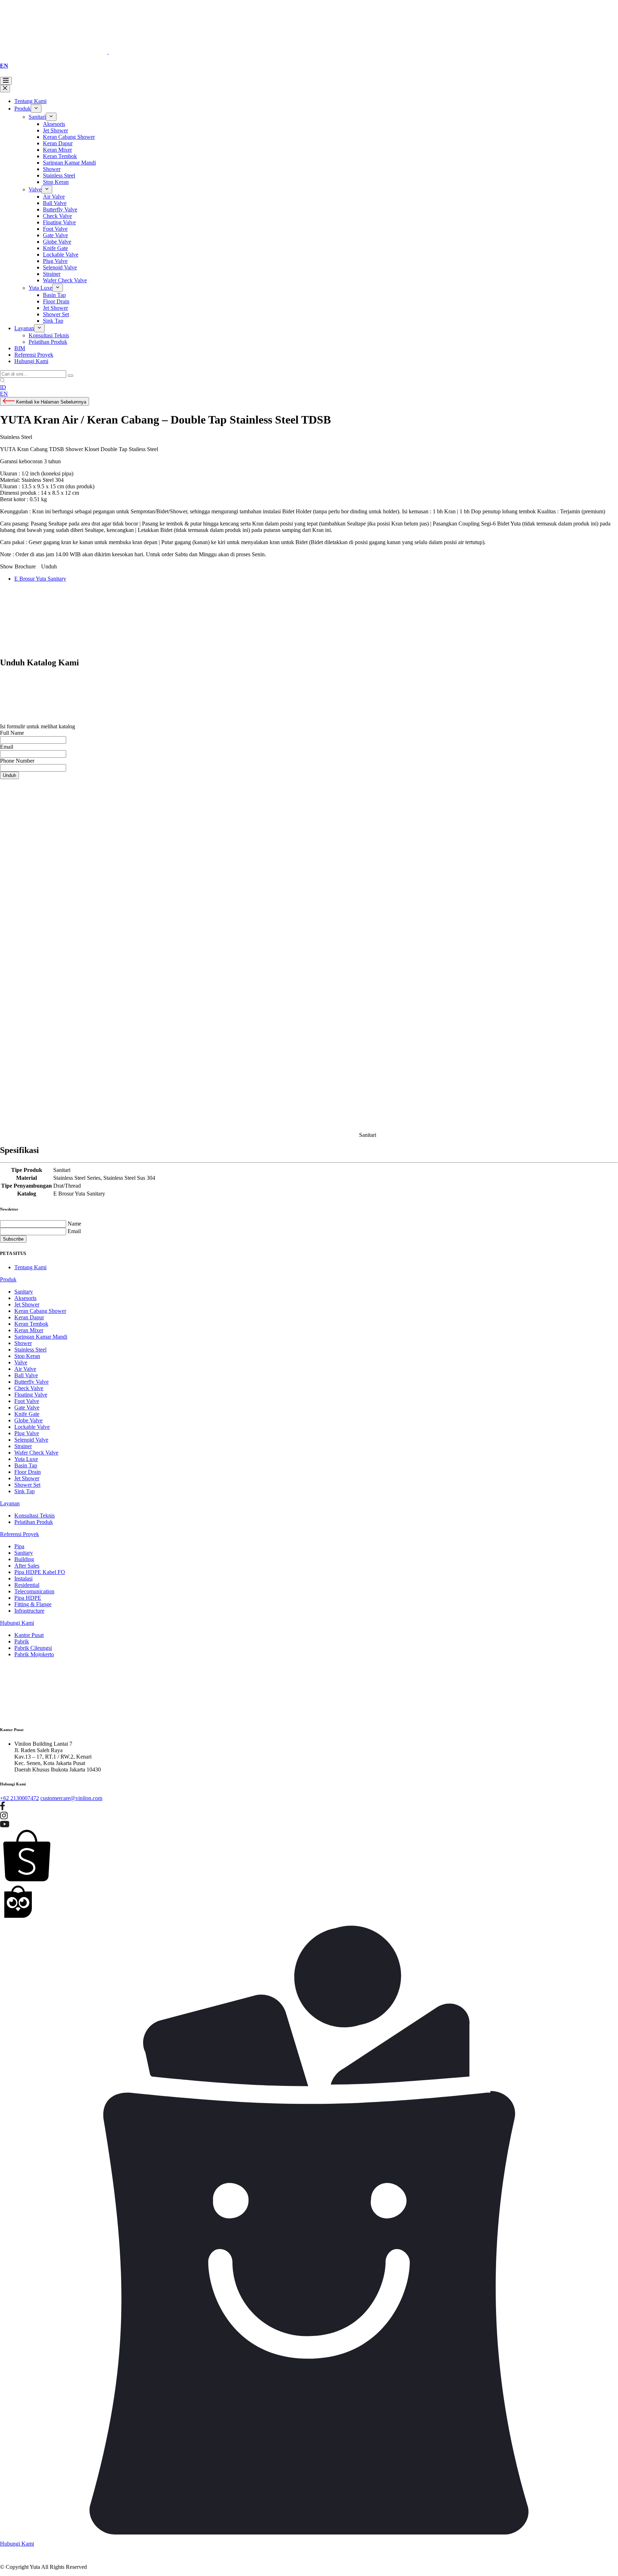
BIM (20, 348)
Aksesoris (54, 124)
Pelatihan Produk (48, 342)
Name (74, 1224)
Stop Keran (56, 182)
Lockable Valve (61, 255)
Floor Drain (56, 301)
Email (7, 747)
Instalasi (23, 1578)
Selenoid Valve (60, 267)
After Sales (27, 1566)
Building (24, 1559)
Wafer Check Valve (65, 280)
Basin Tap (54, 295)
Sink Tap (53, 321)
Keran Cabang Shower (69, 137)
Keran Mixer (57, 150)
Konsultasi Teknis (49, 335)
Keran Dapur (58, 143)
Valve (35, 189)
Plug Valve (55, 261)
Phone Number (17, 761)
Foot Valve (55, 229)
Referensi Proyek (34, 355)
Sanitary (24, 1292)
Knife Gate (55, 248)
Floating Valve (59, 222)
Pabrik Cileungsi (33, 1648)
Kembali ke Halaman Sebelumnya (50, 402)
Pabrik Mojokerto (34, 1654)
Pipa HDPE (28, 1598)
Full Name (12, 733)
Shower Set (56, 314)
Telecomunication (34, 1591)
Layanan (24, 328)
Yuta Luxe (40, 288)
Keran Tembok (60, 156)
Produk (23, 109)
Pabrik (22, 1641)
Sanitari (37, 117)
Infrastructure (29, 1611)
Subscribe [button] (13, 1239)
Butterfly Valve (60, 209)
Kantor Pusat (29, 1635)
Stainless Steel (59, 175)
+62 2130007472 (19, 1798)
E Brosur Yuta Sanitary (40, 579)
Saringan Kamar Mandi (69, 163)
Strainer (52, 274)
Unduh (9, 775)
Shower (52, 169)
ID (3, 387)
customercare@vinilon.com (71, 1798)
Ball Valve (55, 203)
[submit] (70, 376)
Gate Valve (55, 235)
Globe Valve (57, 242)
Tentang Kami (30, 101)
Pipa (19, 1546)
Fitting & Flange (33, 1604)
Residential (27, 1585)
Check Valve (57, 216)
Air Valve (54, 197)
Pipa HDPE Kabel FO (40, 1572)
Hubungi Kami (31, 361)
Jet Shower (55, 130)
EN (4, 66)
